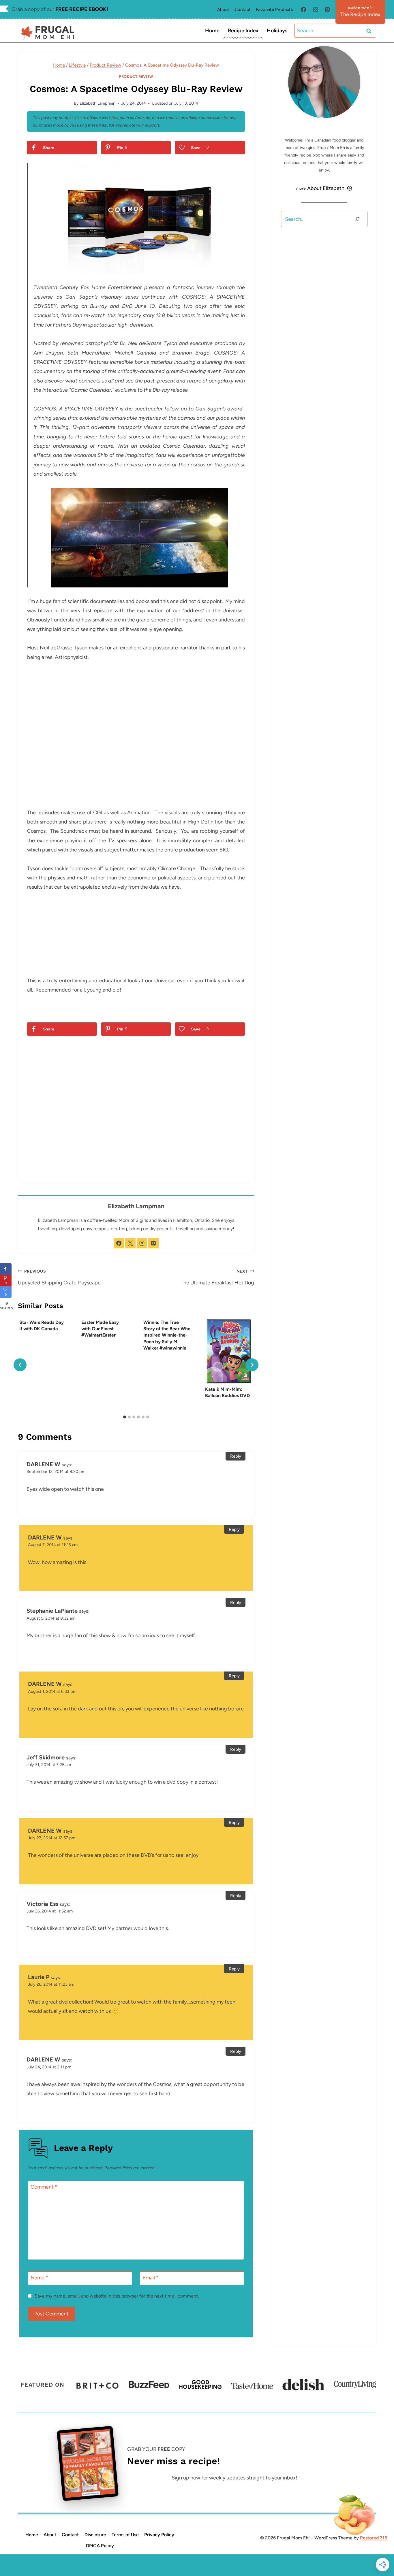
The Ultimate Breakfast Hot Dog (217, 1277)
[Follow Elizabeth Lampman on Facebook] (119, 1243)
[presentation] (229, 1351)
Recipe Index (243, 31)
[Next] (252, 1365)
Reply (236, 1456)
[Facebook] (303, 10)
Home (212, 31)
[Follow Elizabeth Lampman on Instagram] (142, 1243)
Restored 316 (374, 2538)
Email (151, 2278)
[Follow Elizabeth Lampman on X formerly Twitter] (130, 1243)
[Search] (357, 219)
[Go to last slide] (20, 1365)
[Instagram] (316, 10)
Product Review (136, 77)
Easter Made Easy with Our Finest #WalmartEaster (100, 1329)
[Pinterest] (327, 10)
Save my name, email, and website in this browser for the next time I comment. (117, 2296)
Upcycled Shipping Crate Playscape (59, 1277)
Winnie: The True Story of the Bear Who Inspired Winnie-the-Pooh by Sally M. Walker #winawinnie (167, 1335)
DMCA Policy (100, 2546)
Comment (44, 2187)
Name (39, 2278)
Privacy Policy (159, 2535)
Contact (243, 10)
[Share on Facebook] (6, 1269)
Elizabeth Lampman (97, 103)
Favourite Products (274, 10)
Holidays (277, 31)
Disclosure (95, 2535)
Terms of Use (125, 2535)
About (223, 10)
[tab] (125, 1417)
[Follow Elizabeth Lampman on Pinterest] (153, 1243)
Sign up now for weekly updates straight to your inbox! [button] (234, 2478)
